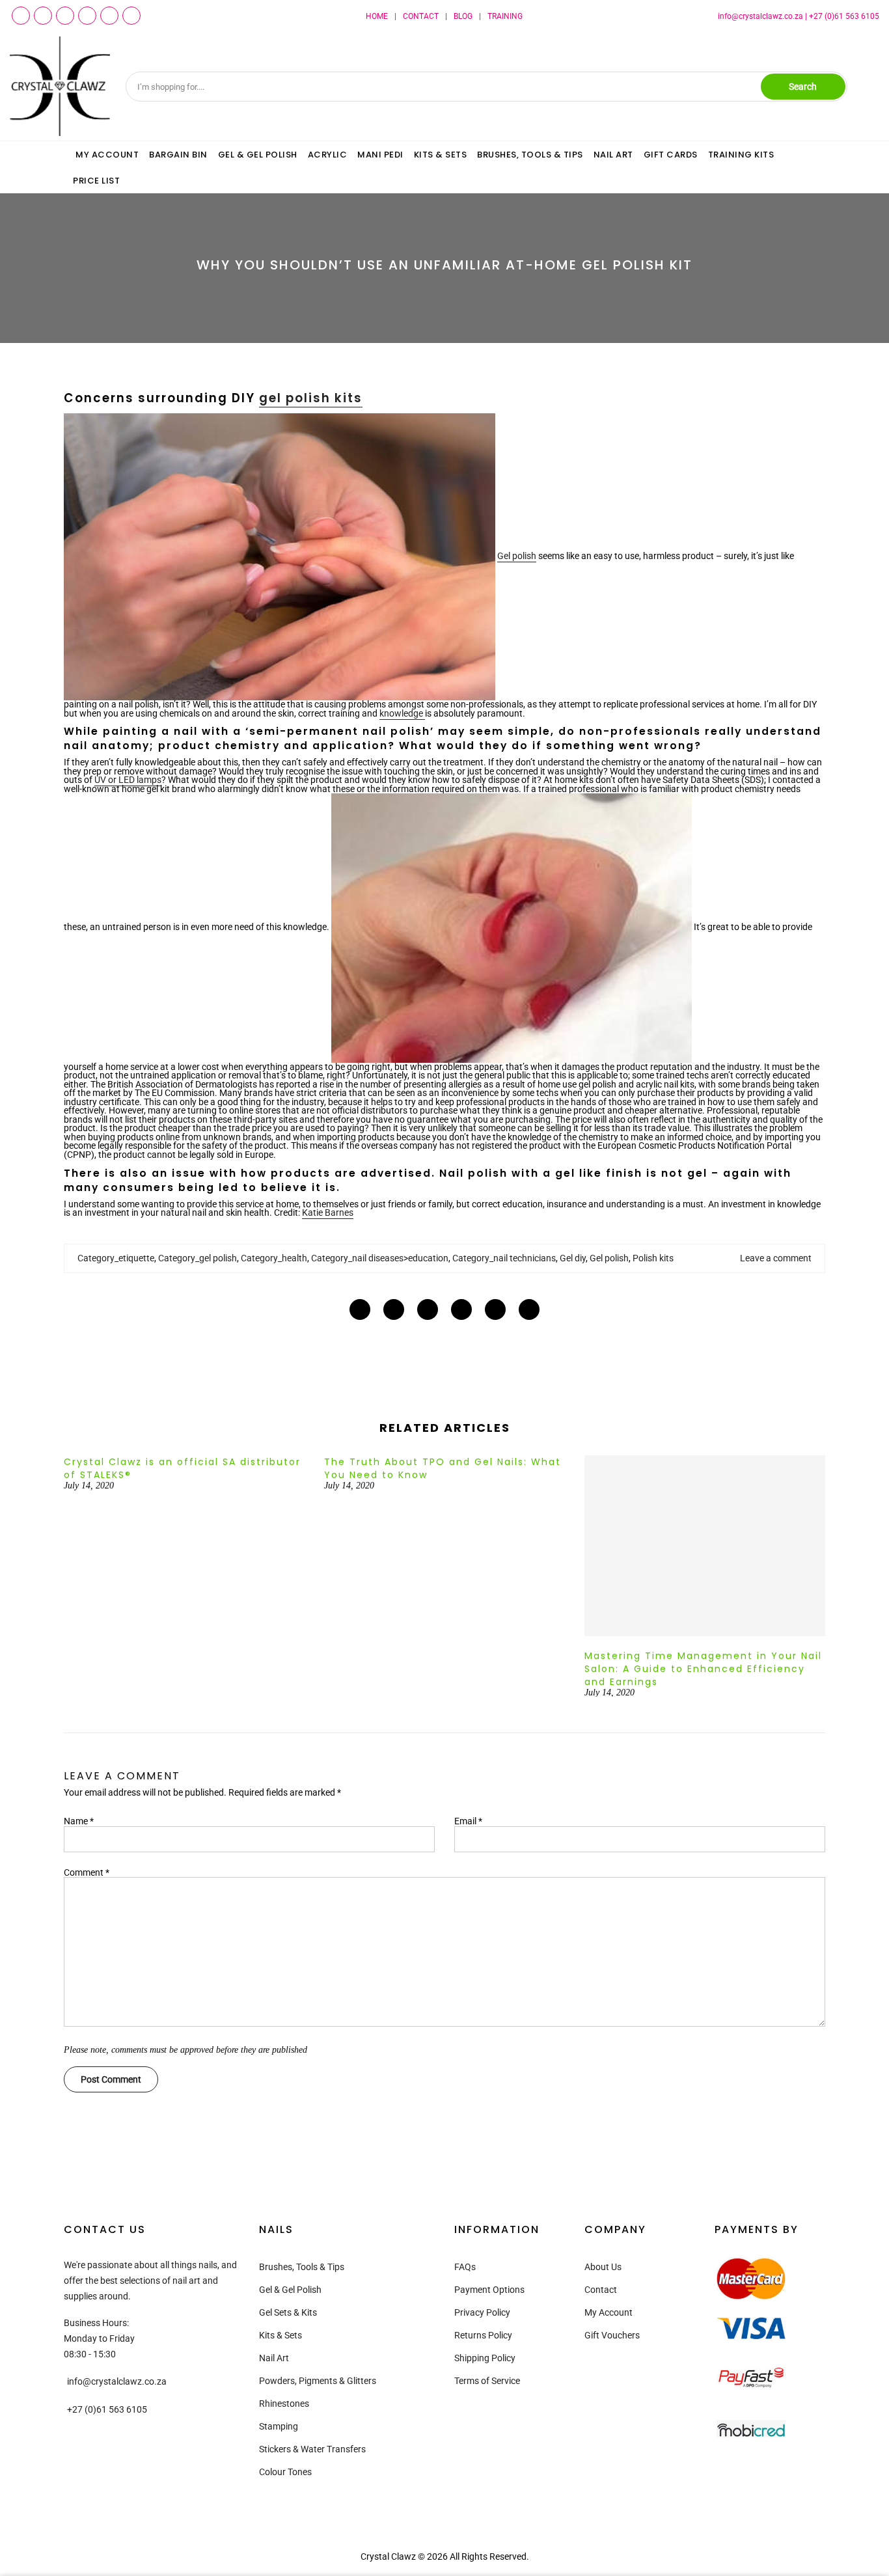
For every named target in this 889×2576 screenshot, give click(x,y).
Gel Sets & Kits (288, 2312)
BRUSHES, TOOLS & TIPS (530, 155)
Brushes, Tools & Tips (302, 2267)
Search (803, 87)
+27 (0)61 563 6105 (844, 16)
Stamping (279, 2426)
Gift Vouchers (612, 2335)
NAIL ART (613, 155)
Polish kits (653, 1258)
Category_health (274, 1258)
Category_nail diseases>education (380, 1258)
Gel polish (517, 556)
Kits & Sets (280, 2335)
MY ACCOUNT (107, 155)
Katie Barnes (328, 1213)
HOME (377, 16)
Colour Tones (285, 2472)
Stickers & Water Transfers (312, 2449)
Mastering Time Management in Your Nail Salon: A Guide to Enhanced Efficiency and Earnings (703, 1669)
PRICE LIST (96, 181)
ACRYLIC (328, 155)
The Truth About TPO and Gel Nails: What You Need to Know (443, 1468)
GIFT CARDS (671, 155)
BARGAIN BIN (178, 155)
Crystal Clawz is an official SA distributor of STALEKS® (182, 1468)
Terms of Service (487, 2381)
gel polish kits (311, 398)
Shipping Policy (485, 2358)
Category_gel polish (198, 1258)
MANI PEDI (380, 155)
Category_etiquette (116, 1258)
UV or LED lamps (128, 780)
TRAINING (505, 16)
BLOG (463, 16)
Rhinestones (284, 2404)
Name (79, 1821)
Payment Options (489, 2290)
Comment (87, 1872)
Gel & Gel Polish (290, 2290)
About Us (603, 2267)
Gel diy (573, 1258)
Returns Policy (483, 2335)
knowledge (402, 713)
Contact (601, 2290)
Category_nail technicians (504, 1258)
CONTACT (421, 16)
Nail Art (274, 2358)
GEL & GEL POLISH (258, 155)
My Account (609, 2312)
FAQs (465, 2267)
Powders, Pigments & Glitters (318, 2381)
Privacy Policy (482, 2312)
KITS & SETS (441, 155)
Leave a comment (776, 1258)
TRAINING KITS (741, 155)
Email (468, 1821)
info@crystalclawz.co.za (760, 16)
